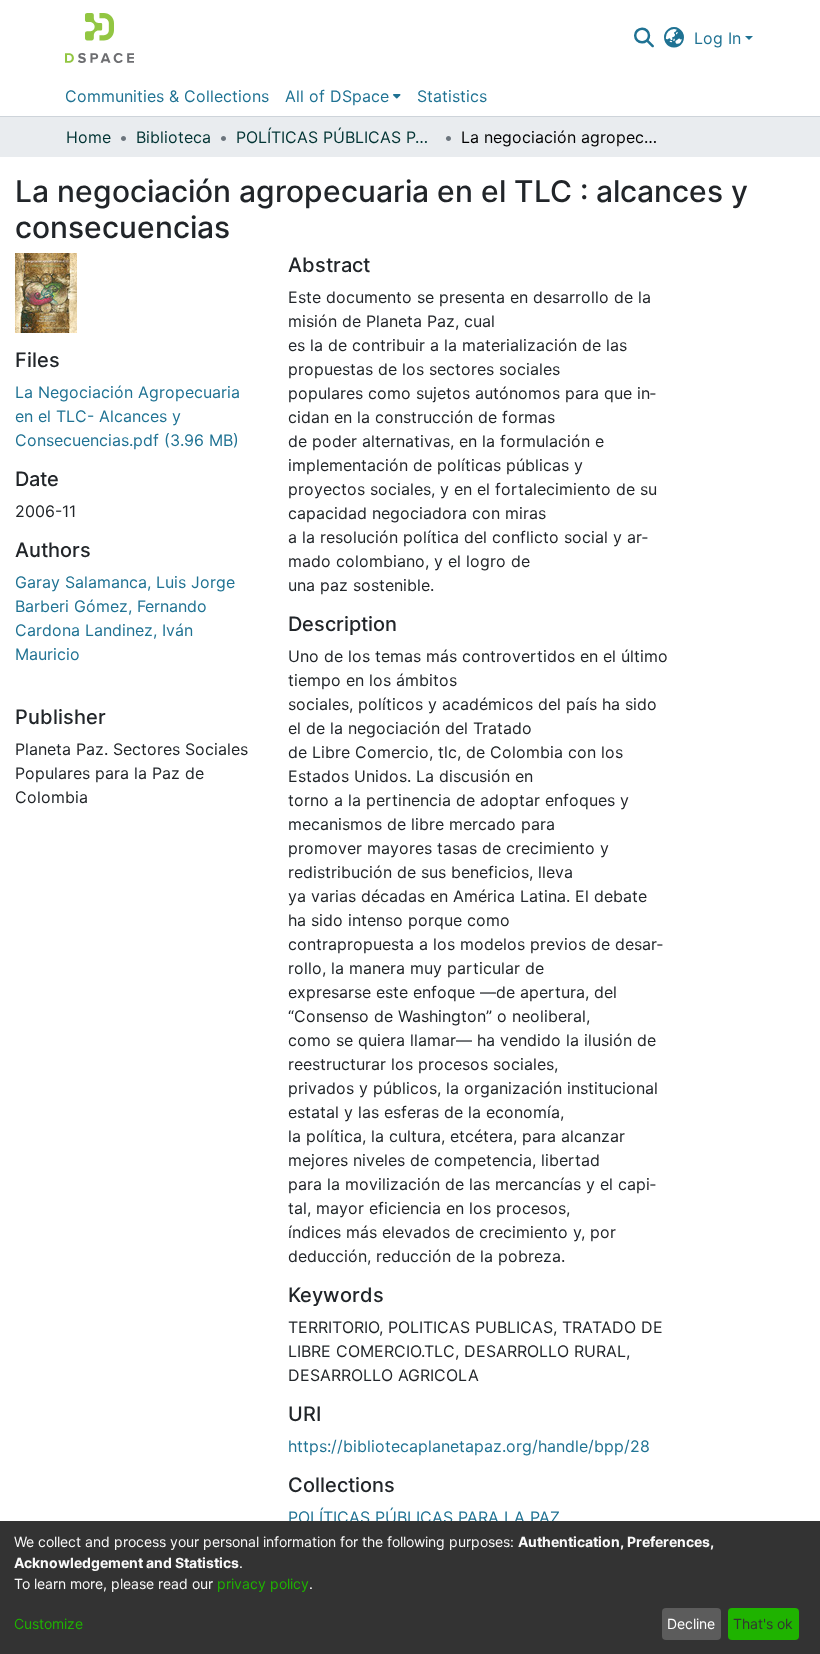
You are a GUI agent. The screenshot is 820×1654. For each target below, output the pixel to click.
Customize (48, 1623)
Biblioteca (173, 137)
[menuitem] (674, 38)
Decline (691, 1623)
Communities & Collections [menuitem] (167, 96)
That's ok (763, 1623)
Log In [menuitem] (717, 38)
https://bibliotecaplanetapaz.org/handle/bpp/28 (469, 1446)
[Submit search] (643, 38)
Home (88, 137)
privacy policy (263, 1583)
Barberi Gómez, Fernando (111, 606)
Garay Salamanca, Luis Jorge (125, 582)
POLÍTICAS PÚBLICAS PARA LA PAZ (336, 137)
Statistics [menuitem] (452, 96)
